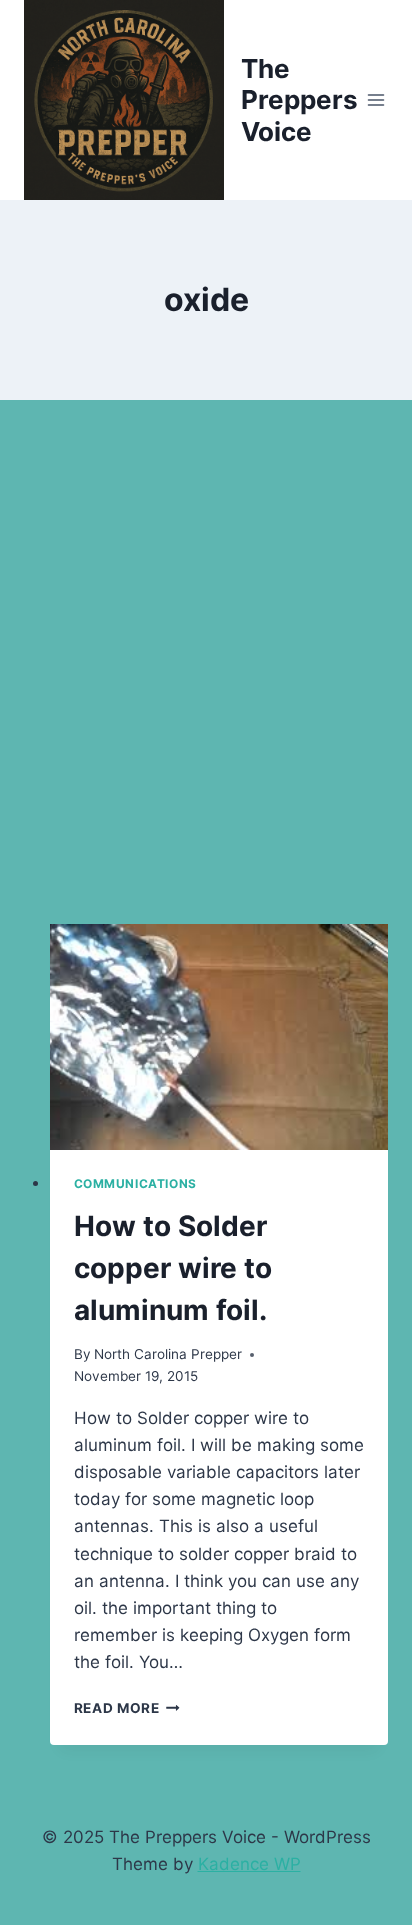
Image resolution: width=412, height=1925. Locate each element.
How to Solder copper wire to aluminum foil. (173, 1268)
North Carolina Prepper (168, 1354)
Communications (135, 1183)
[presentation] (219, 1037)
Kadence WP (249, 1864)
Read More (127, 1708)
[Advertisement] (206, 686)
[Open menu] (376, 99)
